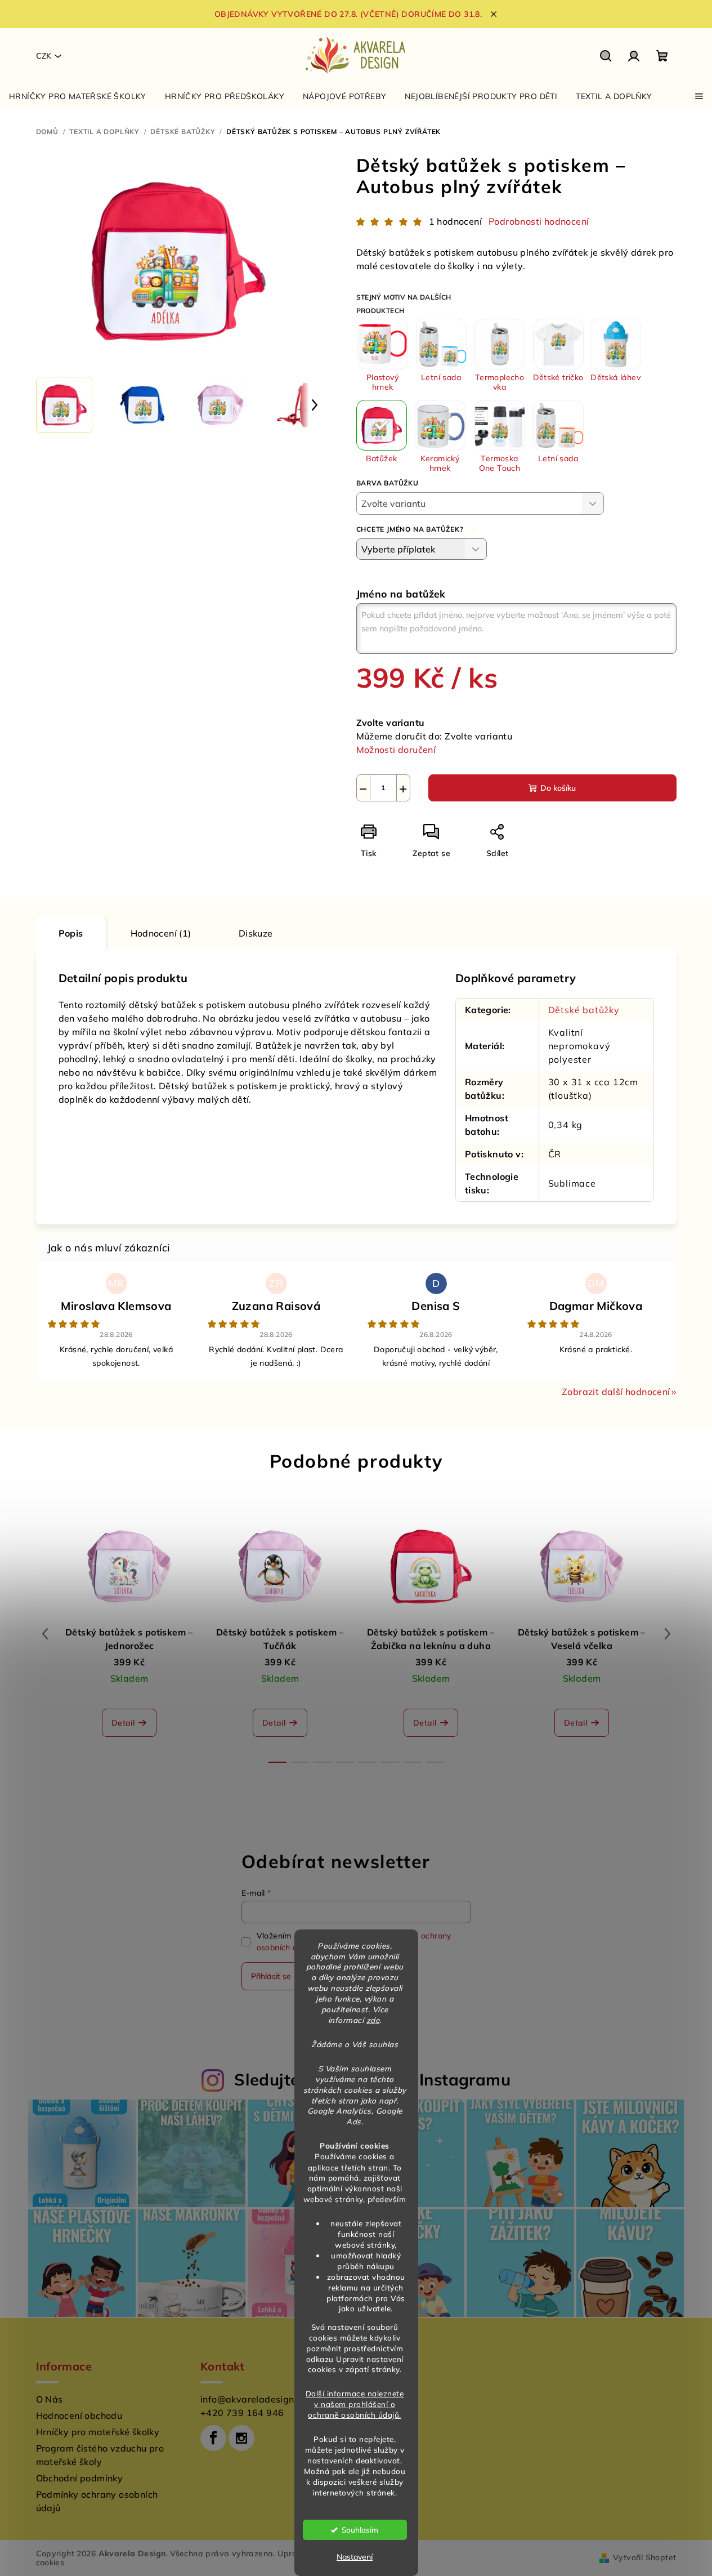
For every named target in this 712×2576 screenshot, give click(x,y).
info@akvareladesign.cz (253, 2399)
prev (45, 1634)
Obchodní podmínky (80, 2478)
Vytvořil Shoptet (644, 2557)
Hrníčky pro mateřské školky (98, 2432)
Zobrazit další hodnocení (616, 1392)
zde (373, 2020)
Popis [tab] (71, 933)
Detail (123, 1723)
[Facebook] (213, 2438)
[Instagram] (241, 2438)
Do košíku (558, 788)
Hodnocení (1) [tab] (161, 933)
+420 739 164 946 (242, 2413)
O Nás (50, 2399)
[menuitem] (78, 96)
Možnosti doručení (396, 750)
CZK (44, 56)
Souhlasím (360, 2530)
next (668, 1634)
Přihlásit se (271, 1976)
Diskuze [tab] (256, 933)
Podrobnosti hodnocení (539, 221)
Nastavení (355, 2557)
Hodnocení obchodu (79, 2415)
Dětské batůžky (584, 1010)
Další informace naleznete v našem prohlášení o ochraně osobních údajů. (355, 2404)
